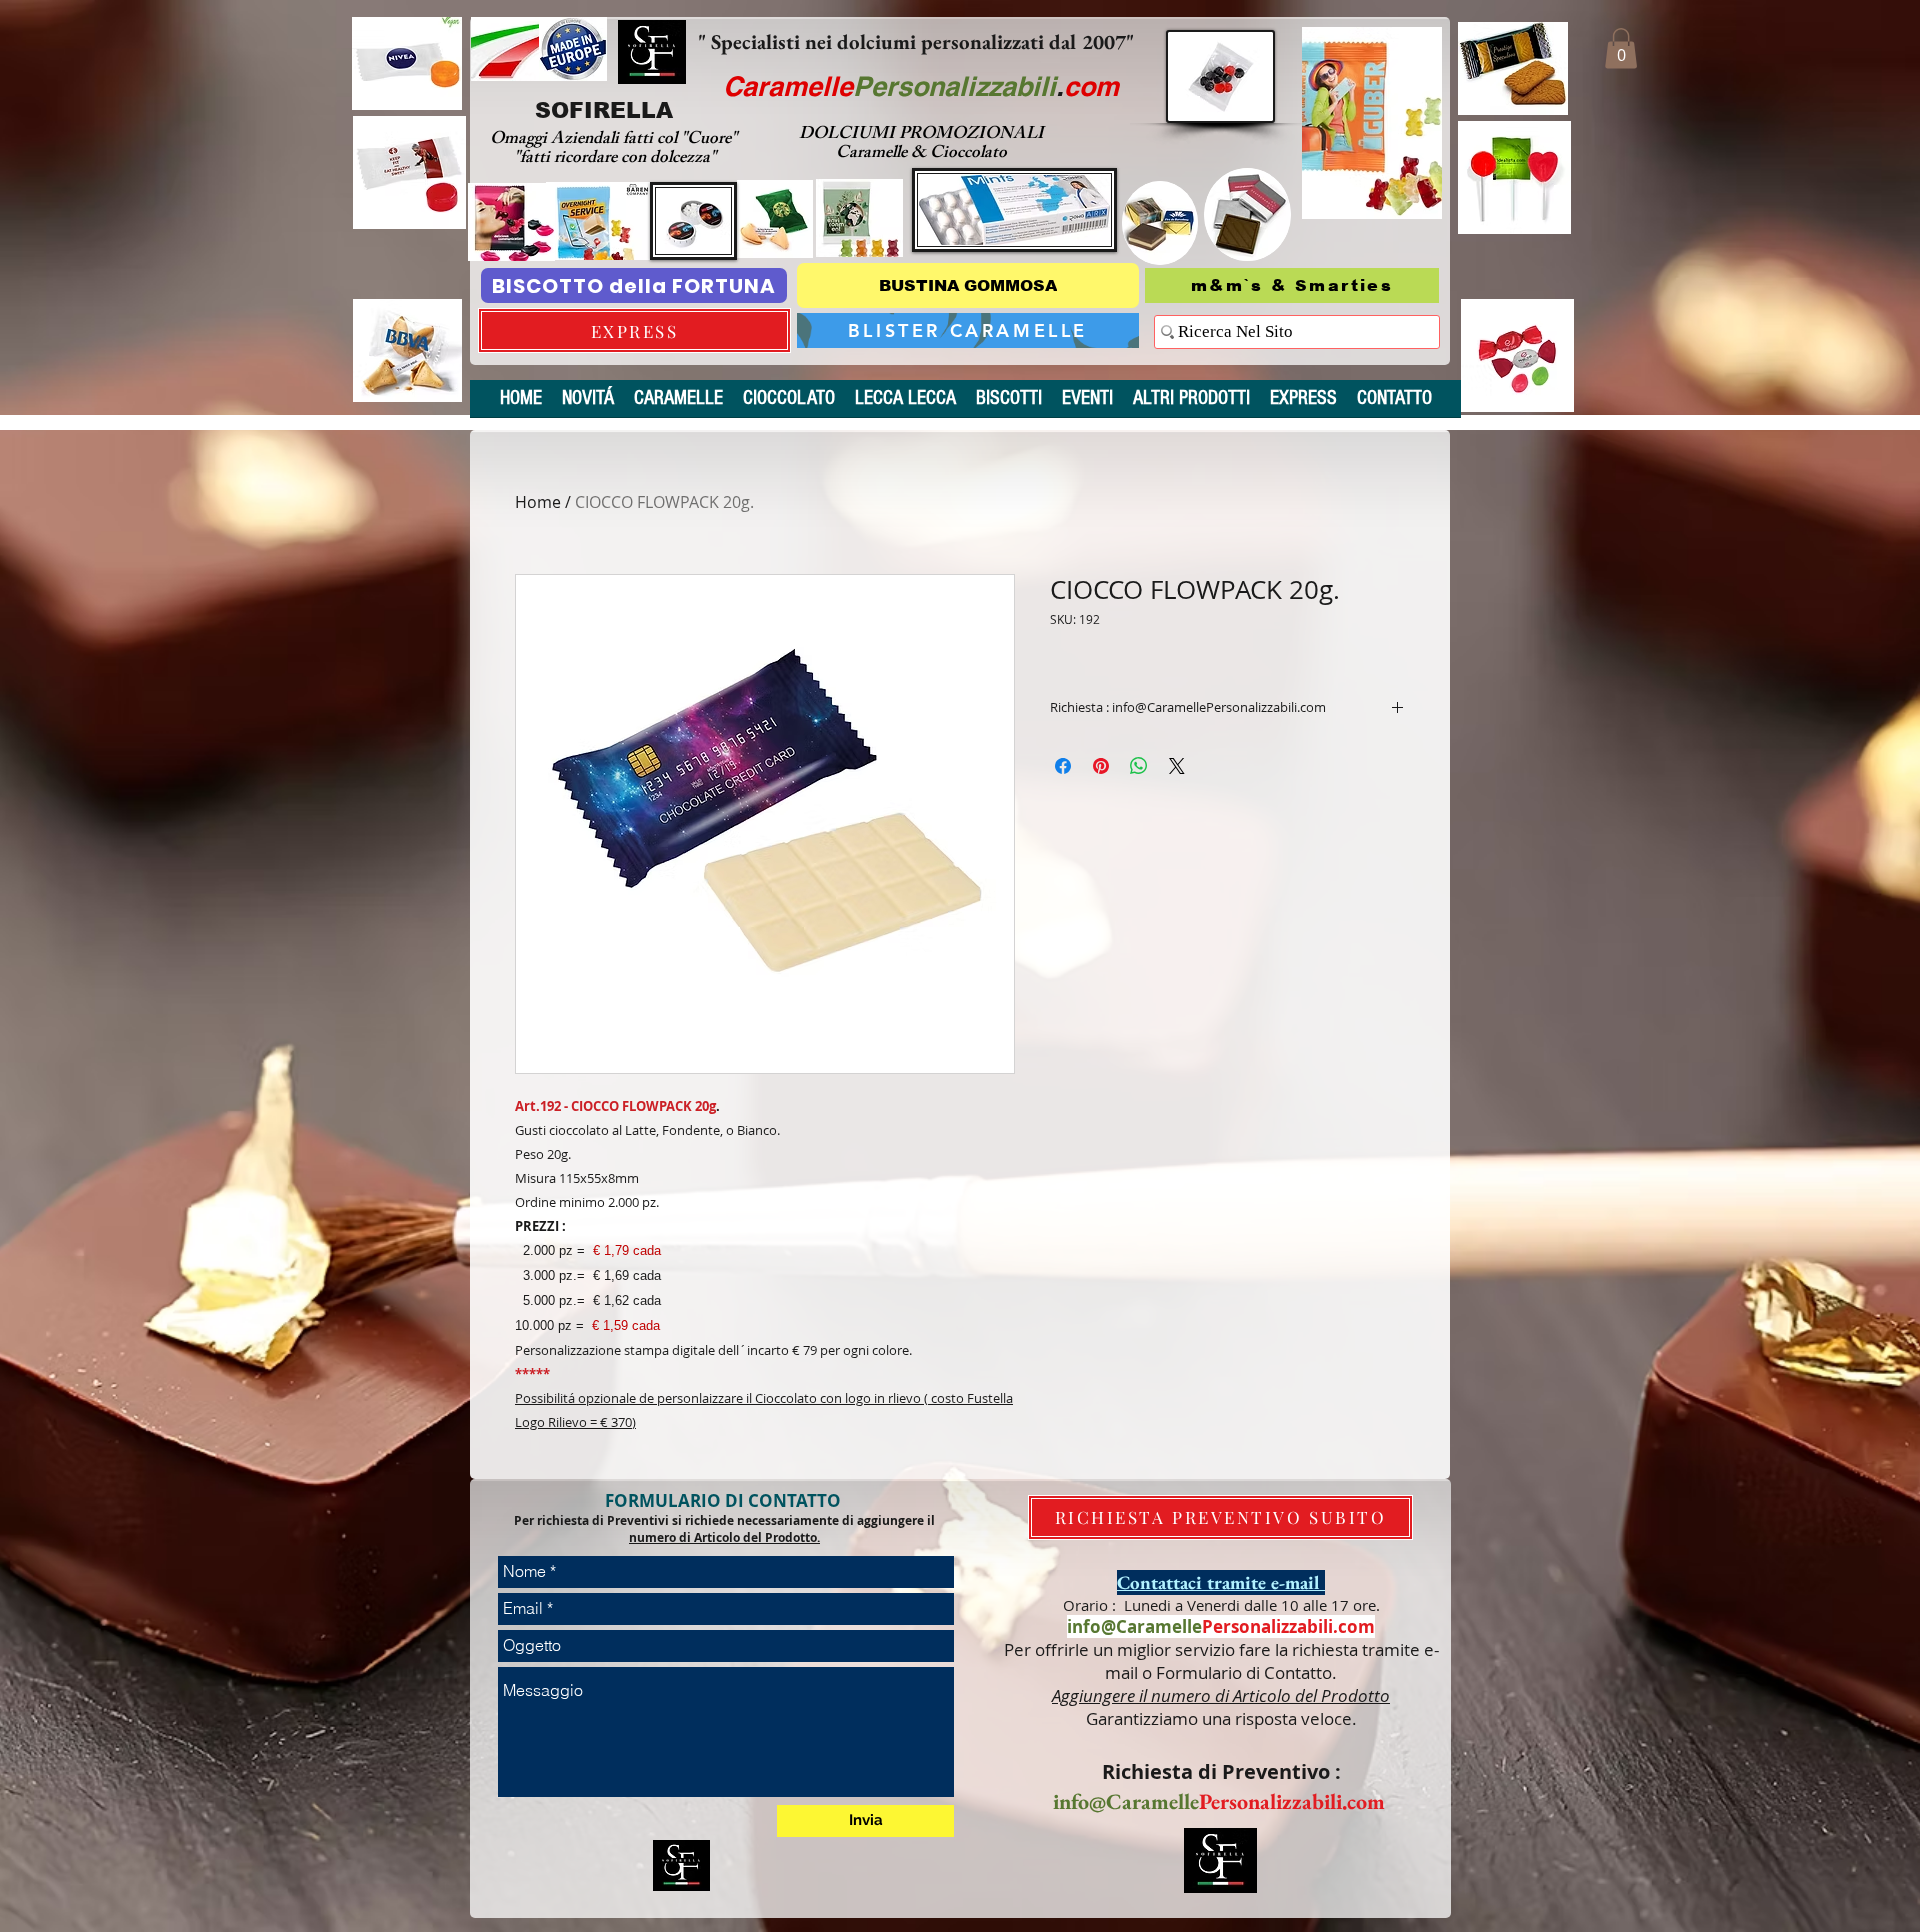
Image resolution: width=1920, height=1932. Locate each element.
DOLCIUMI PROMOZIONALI (921, 135)
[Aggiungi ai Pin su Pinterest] (1101, 766)
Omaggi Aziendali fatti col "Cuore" (615, 140)
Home (538, 502)
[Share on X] (1177, 766)
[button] (1621, 48)
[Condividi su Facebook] (1063, 766)
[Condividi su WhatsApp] (1139, 766)
